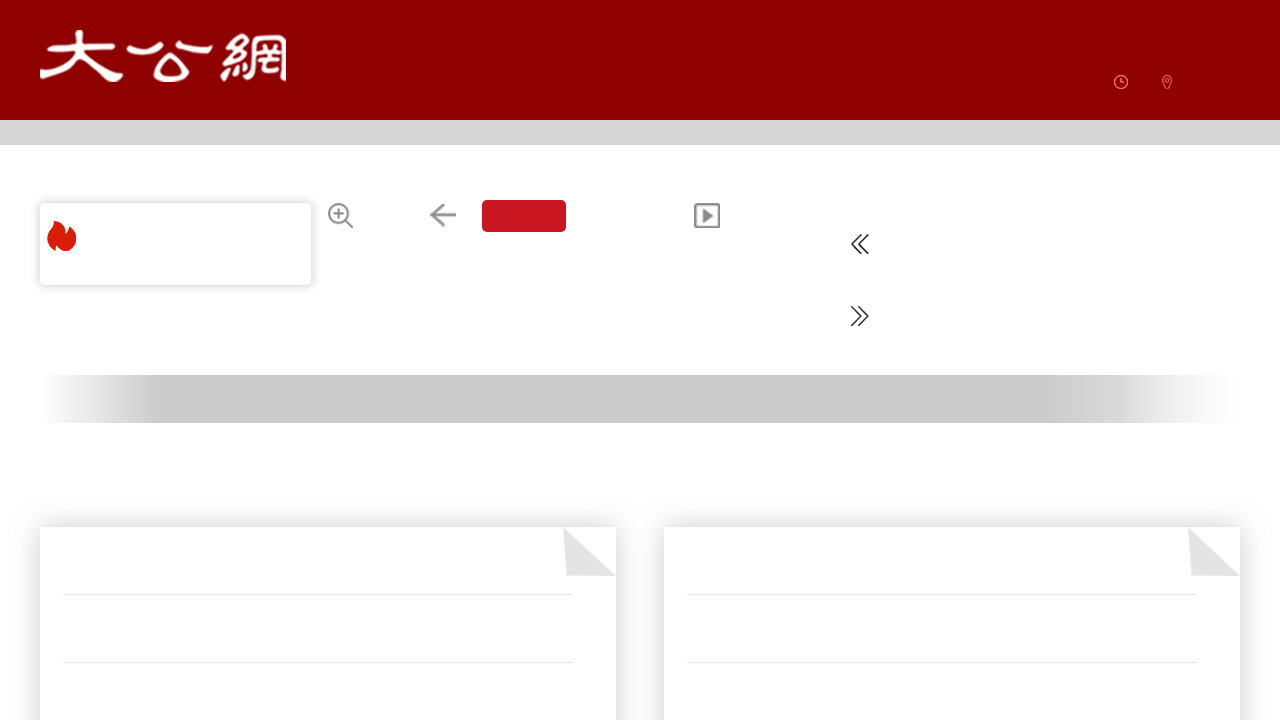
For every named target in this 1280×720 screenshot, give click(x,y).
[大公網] (163, 56)
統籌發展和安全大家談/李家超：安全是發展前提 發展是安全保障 (260, 656)
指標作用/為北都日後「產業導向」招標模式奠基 (837, 656)
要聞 (79, 516)
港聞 (703, 516)
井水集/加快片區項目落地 (148, 588)
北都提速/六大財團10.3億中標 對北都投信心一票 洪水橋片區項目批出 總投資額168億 (925, 589)
